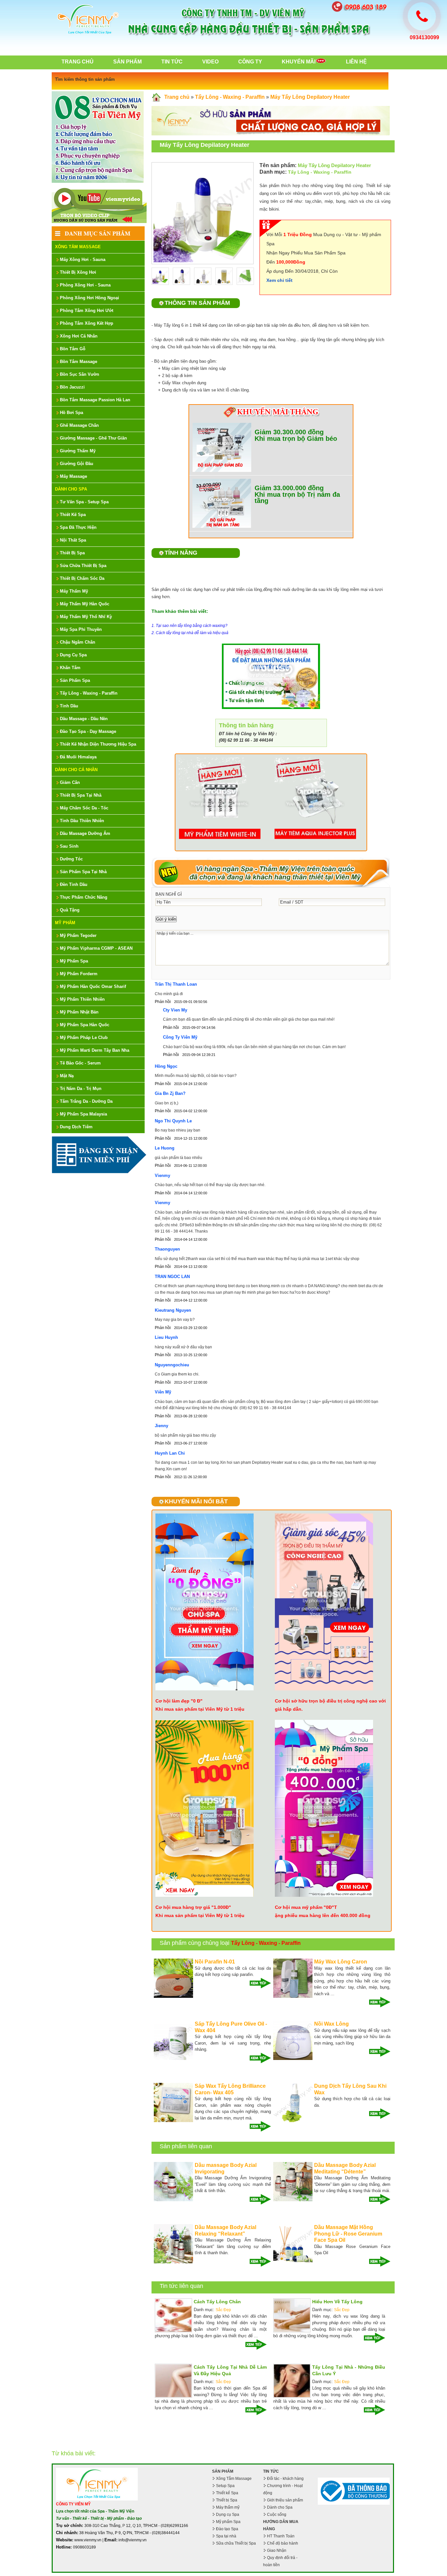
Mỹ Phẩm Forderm (79, 974)
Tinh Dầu (69, 706)
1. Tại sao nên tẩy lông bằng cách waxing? (189, 626)
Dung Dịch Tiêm (76, 1127)
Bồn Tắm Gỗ (73, 349)
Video (210, 62)
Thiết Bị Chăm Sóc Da (82, 578)
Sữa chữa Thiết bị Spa (236, 2543)
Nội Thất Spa (73, 540)
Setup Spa (225, 2486)
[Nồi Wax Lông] (293, 2059)
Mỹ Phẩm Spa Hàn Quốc (85, 1025)
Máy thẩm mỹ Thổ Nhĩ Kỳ (86, 617)
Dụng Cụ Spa (73, 655)
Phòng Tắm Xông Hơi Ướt (87, 311)
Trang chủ (78, 62)
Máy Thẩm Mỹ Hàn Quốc (85, 604)
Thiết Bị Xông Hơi (78, 272)
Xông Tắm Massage (78, 247)
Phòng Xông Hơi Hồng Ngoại (89, 298)
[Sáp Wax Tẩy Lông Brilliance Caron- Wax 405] (173, 2121)
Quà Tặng (70, 910)
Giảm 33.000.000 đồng (289, 488)
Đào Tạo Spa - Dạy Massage (88, 731)
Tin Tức (172, 62)
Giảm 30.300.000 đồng (289, 432)
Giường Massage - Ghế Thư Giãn (93, 438)
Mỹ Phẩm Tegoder (78, 935)
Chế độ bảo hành (283, 2543)
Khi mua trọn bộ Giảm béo (296, 439)
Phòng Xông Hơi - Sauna (85, 285)
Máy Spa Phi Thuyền (81, 629)
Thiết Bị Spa (72, 553)
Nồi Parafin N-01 (215, 1962)
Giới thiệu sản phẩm (285, 2500)
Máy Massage (73, 476)
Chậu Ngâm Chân (78, 642)
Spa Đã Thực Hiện (78, 527)
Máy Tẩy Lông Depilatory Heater (310, 97)
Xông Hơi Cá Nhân (79, 336)
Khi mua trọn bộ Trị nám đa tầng (297, 498)
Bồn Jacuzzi (72, 387)
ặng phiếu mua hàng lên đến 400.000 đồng (323, 1915)
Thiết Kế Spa (73, 515)
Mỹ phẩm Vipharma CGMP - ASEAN (96, 948)
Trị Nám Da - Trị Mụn (81, 1089)
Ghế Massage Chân (79, 425)
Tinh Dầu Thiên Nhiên (82, 821)
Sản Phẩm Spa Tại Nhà (83, 872)
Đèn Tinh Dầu (74, 884)
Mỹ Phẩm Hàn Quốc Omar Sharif (93, 986)
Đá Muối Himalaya (78, 757)
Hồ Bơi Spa (72, 413)
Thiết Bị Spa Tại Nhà (81, 795)
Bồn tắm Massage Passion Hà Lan (95, 400)
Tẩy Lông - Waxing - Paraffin (89, 693)
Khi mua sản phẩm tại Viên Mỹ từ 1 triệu (200, 1709)
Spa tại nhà (226, 2536)
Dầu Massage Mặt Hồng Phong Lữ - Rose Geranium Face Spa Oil (348, 2234)
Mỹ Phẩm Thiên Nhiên (82, 999)
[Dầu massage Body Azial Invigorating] (173, 2200)
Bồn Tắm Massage (79, 362)
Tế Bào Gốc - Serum (80, 1063)
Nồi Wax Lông (331, 2024)
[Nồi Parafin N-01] (173, 1997)
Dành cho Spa (280, 2507)
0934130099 (424, 37)
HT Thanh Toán (281, 2536)
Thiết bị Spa (227, 2500)
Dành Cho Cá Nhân (76, 770)
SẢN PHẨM (223, 2471)
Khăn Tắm (70, 668)
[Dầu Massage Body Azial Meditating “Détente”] (293, 2200)
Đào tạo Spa (227, 2529)
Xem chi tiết (279, 280)
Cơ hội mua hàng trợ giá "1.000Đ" (193, 1907)
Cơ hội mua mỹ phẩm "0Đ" (304, 1907)
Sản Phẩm (127, 62)
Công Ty (250, 62)
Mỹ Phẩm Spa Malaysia (83, 1114)
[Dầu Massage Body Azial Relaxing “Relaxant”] (173, 2262)
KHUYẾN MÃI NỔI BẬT (196, 1501)
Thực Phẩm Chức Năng (84, 897)
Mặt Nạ (67, 1076)
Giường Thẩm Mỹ (78, 451)
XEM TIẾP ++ (258, 1983)
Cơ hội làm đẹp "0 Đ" (179, 1701)
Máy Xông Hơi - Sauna (83, 259)
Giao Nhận (277, 2550)
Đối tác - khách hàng (285, 2479)
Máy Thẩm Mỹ (74, 591)
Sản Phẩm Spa (75, 680)
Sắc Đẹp (223, 2310)
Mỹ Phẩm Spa (74, 961)
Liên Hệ (356, 62)
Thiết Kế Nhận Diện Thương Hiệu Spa (98, 744)
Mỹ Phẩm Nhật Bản (79, 1012)
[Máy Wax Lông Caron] (293, 1997)
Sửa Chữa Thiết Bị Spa (83, 566)
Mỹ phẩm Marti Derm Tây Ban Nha (95, 1050)
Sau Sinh (69, 846)
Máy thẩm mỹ (228, 2507)
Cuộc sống (277, 2515)
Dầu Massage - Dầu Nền (84, 719)
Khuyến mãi (299, 62)
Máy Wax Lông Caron (341, 1962)
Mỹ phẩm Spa (228, 2522)
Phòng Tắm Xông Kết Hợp (87, 323)
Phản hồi (163, 1002)
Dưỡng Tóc (71, 859)
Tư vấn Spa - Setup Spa (84, 502)
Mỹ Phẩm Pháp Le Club (84, 1037)
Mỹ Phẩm (65, 923)
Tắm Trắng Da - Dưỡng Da (86, 1101)
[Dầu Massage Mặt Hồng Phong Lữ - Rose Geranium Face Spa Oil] (293, 2262)
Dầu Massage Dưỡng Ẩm (85, 833)
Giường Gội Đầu (77, 464)
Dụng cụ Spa (228, 2515)
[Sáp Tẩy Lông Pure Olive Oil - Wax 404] (173, 2059)
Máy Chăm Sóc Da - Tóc (84, 808)
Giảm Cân (70, 782)
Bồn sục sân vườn (80, 374)
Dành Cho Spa (71, 489)
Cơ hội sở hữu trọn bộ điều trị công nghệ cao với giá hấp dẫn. (330, 1705)
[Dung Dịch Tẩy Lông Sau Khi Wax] (293, 2121)
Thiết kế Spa (227, 2493)
